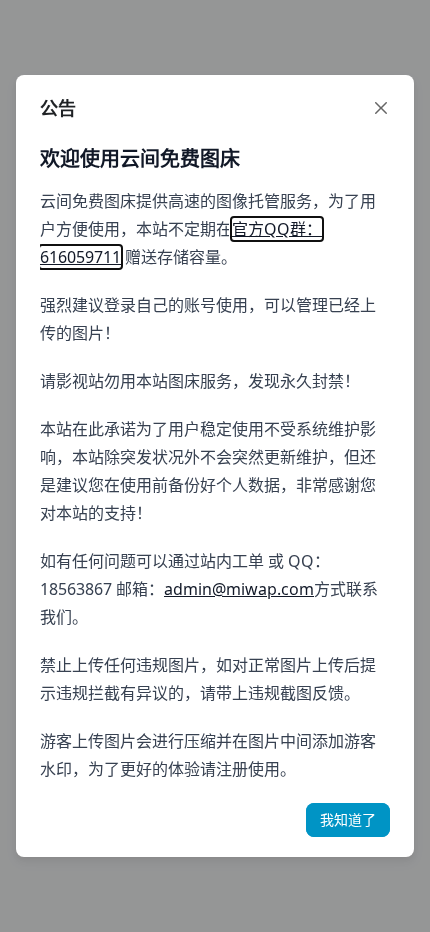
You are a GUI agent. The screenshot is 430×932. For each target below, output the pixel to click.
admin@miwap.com (239, 589)
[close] (381, 108)
